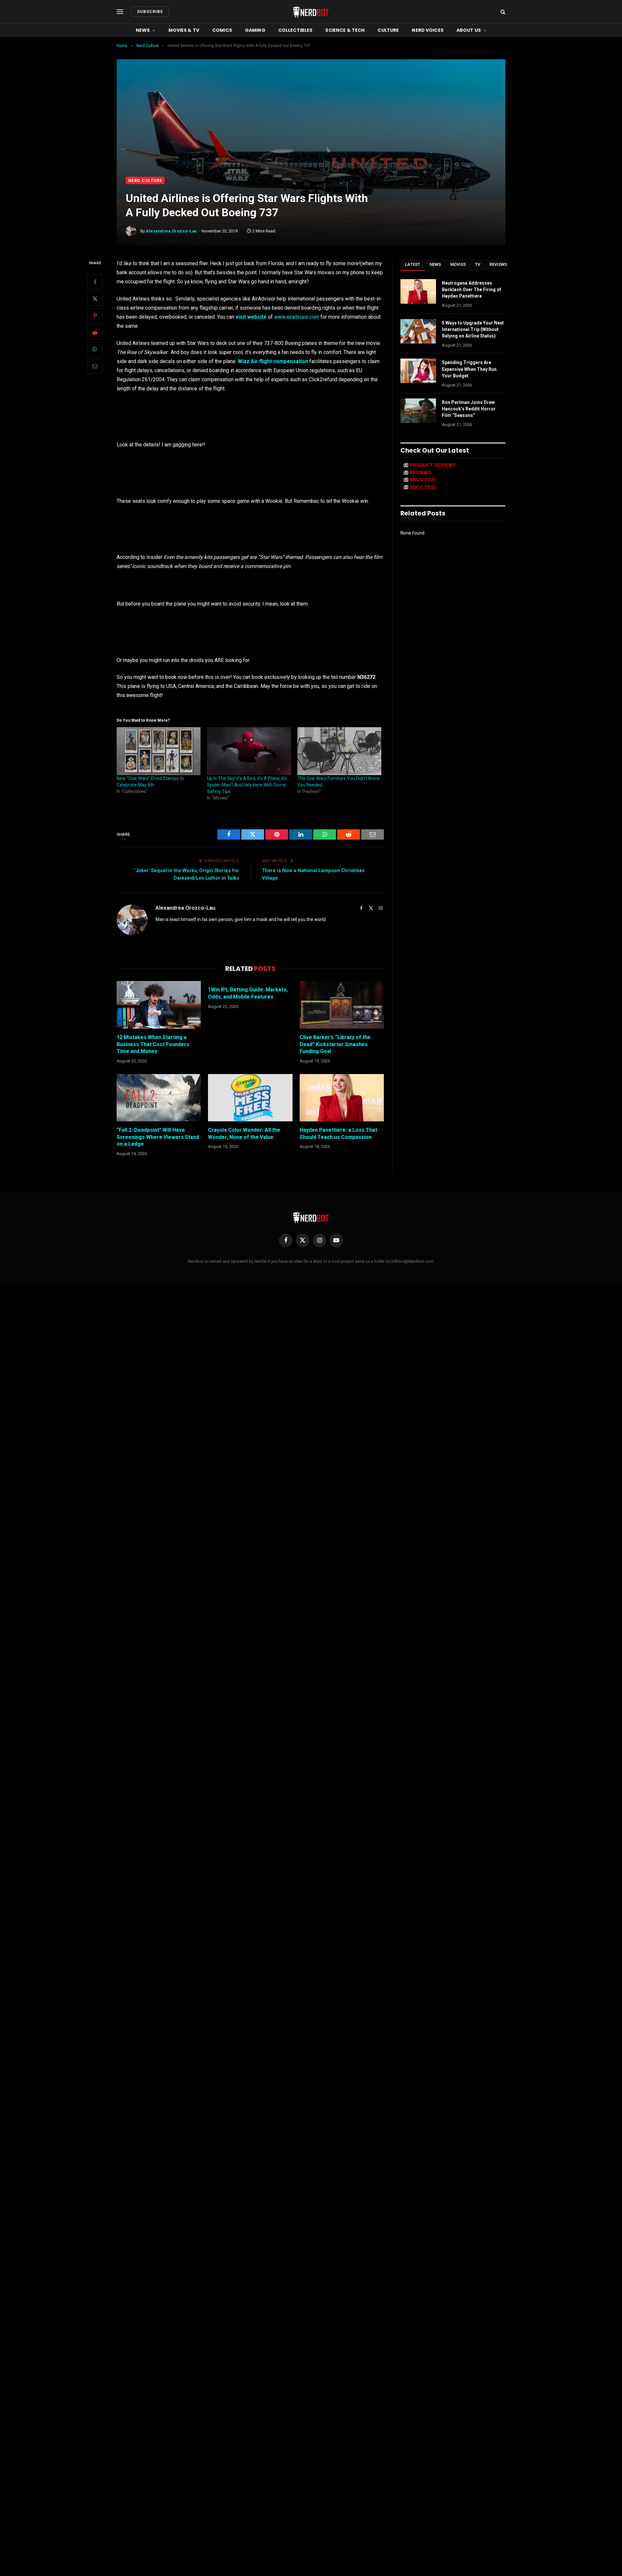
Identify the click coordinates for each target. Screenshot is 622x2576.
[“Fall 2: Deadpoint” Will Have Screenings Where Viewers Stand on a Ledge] (159, 1098)
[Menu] (120, 12)
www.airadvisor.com (297, 317)
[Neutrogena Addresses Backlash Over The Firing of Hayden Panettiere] (418, 291)
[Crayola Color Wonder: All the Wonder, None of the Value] (250, 1098)
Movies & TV (184, 30)
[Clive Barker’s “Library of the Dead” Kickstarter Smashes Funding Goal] (342, 1005)
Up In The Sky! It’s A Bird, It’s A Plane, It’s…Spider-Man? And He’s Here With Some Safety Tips (248, 785)
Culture (388, 30)
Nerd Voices (428, 30)
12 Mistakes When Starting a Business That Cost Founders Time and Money (153, 1044)
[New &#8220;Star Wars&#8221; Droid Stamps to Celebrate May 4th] (159, 751)
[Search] (502, 12)
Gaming (255, 30)
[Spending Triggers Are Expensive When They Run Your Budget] (418, 371)
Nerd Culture (145, 180)
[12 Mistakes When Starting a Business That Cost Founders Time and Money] (159, 1005)
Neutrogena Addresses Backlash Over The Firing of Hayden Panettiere (472, 290)
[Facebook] (95, 282)
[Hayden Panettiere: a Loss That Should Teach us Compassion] (342, 1098)
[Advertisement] (311, 128)
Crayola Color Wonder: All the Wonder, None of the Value (244, 1134)
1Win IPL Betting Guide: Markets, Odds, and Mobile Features (248, 993)
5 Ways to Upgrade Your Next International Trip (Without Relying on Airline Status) (473, 329)
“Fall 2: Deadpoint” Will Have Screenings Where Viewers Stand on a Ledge (158, 1137)
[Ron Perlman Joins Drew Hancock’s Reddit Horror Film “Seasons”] (418, 411)
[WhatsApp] (95, 349)
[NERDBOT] (311, 12)
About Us (469, 30)
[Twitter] (95, 299)
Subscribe (150, 12)
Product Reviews (433, 465)
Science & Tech (345, 30)
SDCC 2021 (423, 480)
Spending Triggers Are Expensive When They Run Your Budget (469, 369)
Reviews (498, 264)
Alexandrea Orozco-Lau (171, 231)
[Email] (95, 366)
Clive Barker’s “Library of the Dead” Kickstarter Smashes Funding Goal (335, 1044)
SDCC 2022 (423, 487)
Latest (413, 264)
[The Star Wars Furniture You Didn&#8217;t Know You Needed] (339, 751)
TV (478, 264)
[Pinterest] (95, 315)
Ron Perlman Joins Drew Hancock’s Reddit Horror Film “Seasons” (469, 409)
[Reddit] (95, 332)
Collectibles (295, 30)
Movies (458, 264)
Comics (222, 30)
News (143, 30)
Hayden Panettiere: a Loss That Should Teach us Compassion (338, 1134)
